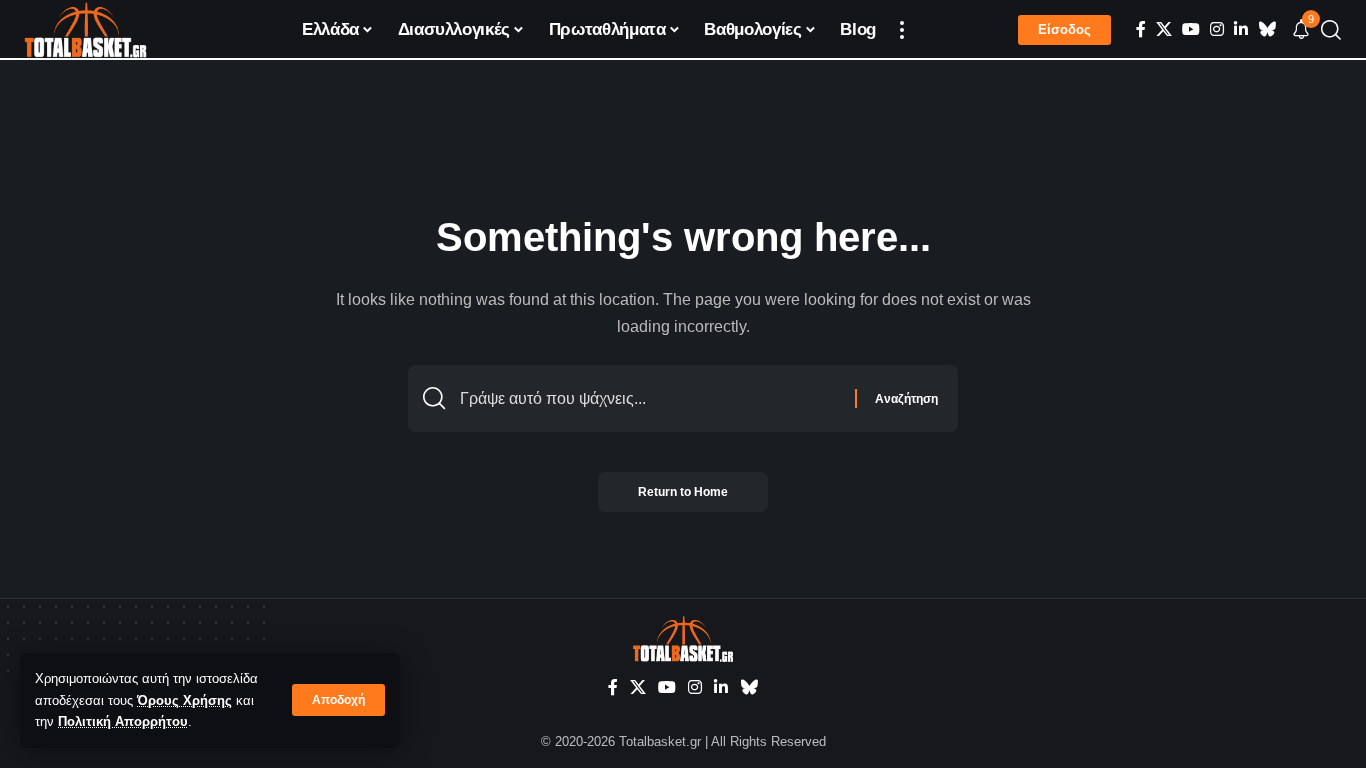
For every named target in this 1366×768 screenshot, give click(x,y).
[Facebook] (1141, 29)
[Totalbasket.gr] (85, 30)
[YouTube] (1191, 29)
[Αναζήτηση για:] (650, 398)
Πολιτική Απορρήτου (123, 721)
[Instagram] (1217, 29)
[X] (1164, 29)
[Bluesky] (1267, 29)
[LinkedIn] (1241, 29)
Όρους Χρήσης (184, 700)
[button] (338, 700)
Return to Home (683, 492)
